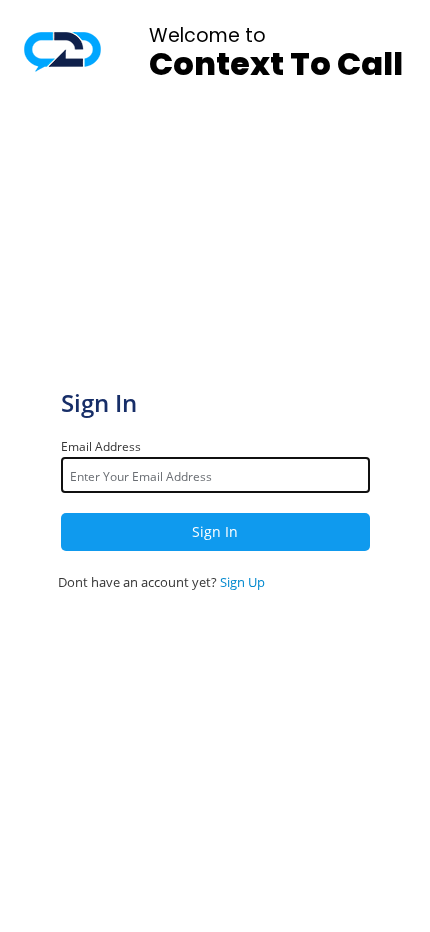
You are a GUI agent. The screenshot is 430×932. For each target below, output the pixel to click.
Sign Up (242, 582)
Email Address (101, 446)
